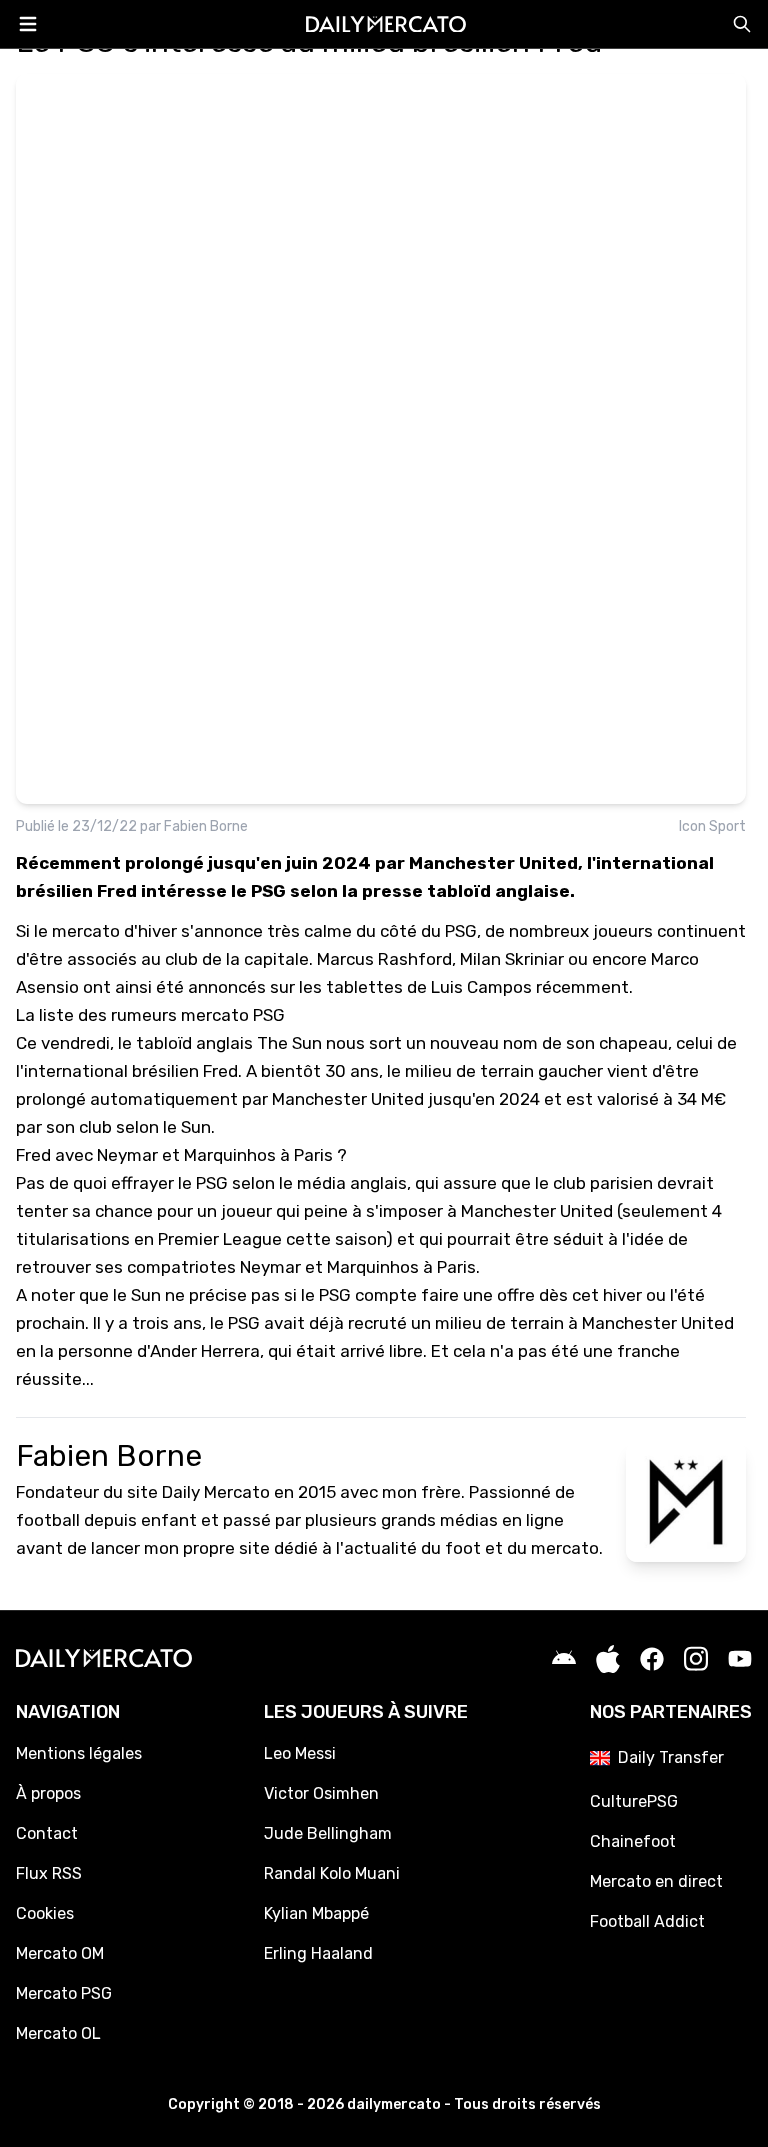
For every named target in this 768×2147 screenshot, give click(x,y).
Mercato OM (60, 1953)
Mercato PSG (64, 1993)
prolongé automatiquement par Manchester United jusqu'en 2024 (278, 1099)
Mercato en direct (656, 1881)
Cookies (45, 1913)
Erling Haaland (318, 1953)
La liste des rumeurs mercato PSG (150, 1015)
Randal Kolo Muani (332, 1873)
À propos (48, 1793)
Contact (47, 1833)
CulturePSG (634, 1801)
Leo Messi (300, 1753)
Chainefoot (633, 1841)
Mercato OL (58, 2033)
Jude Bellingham (328, 1833)
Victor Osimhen (321, 1793)
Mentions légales (79, 1753)
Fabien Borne (206, 826)
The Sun (289, 1043)
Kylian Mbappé (316, 1913)
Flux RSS (49, 1873)
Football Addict (647, 1921)
